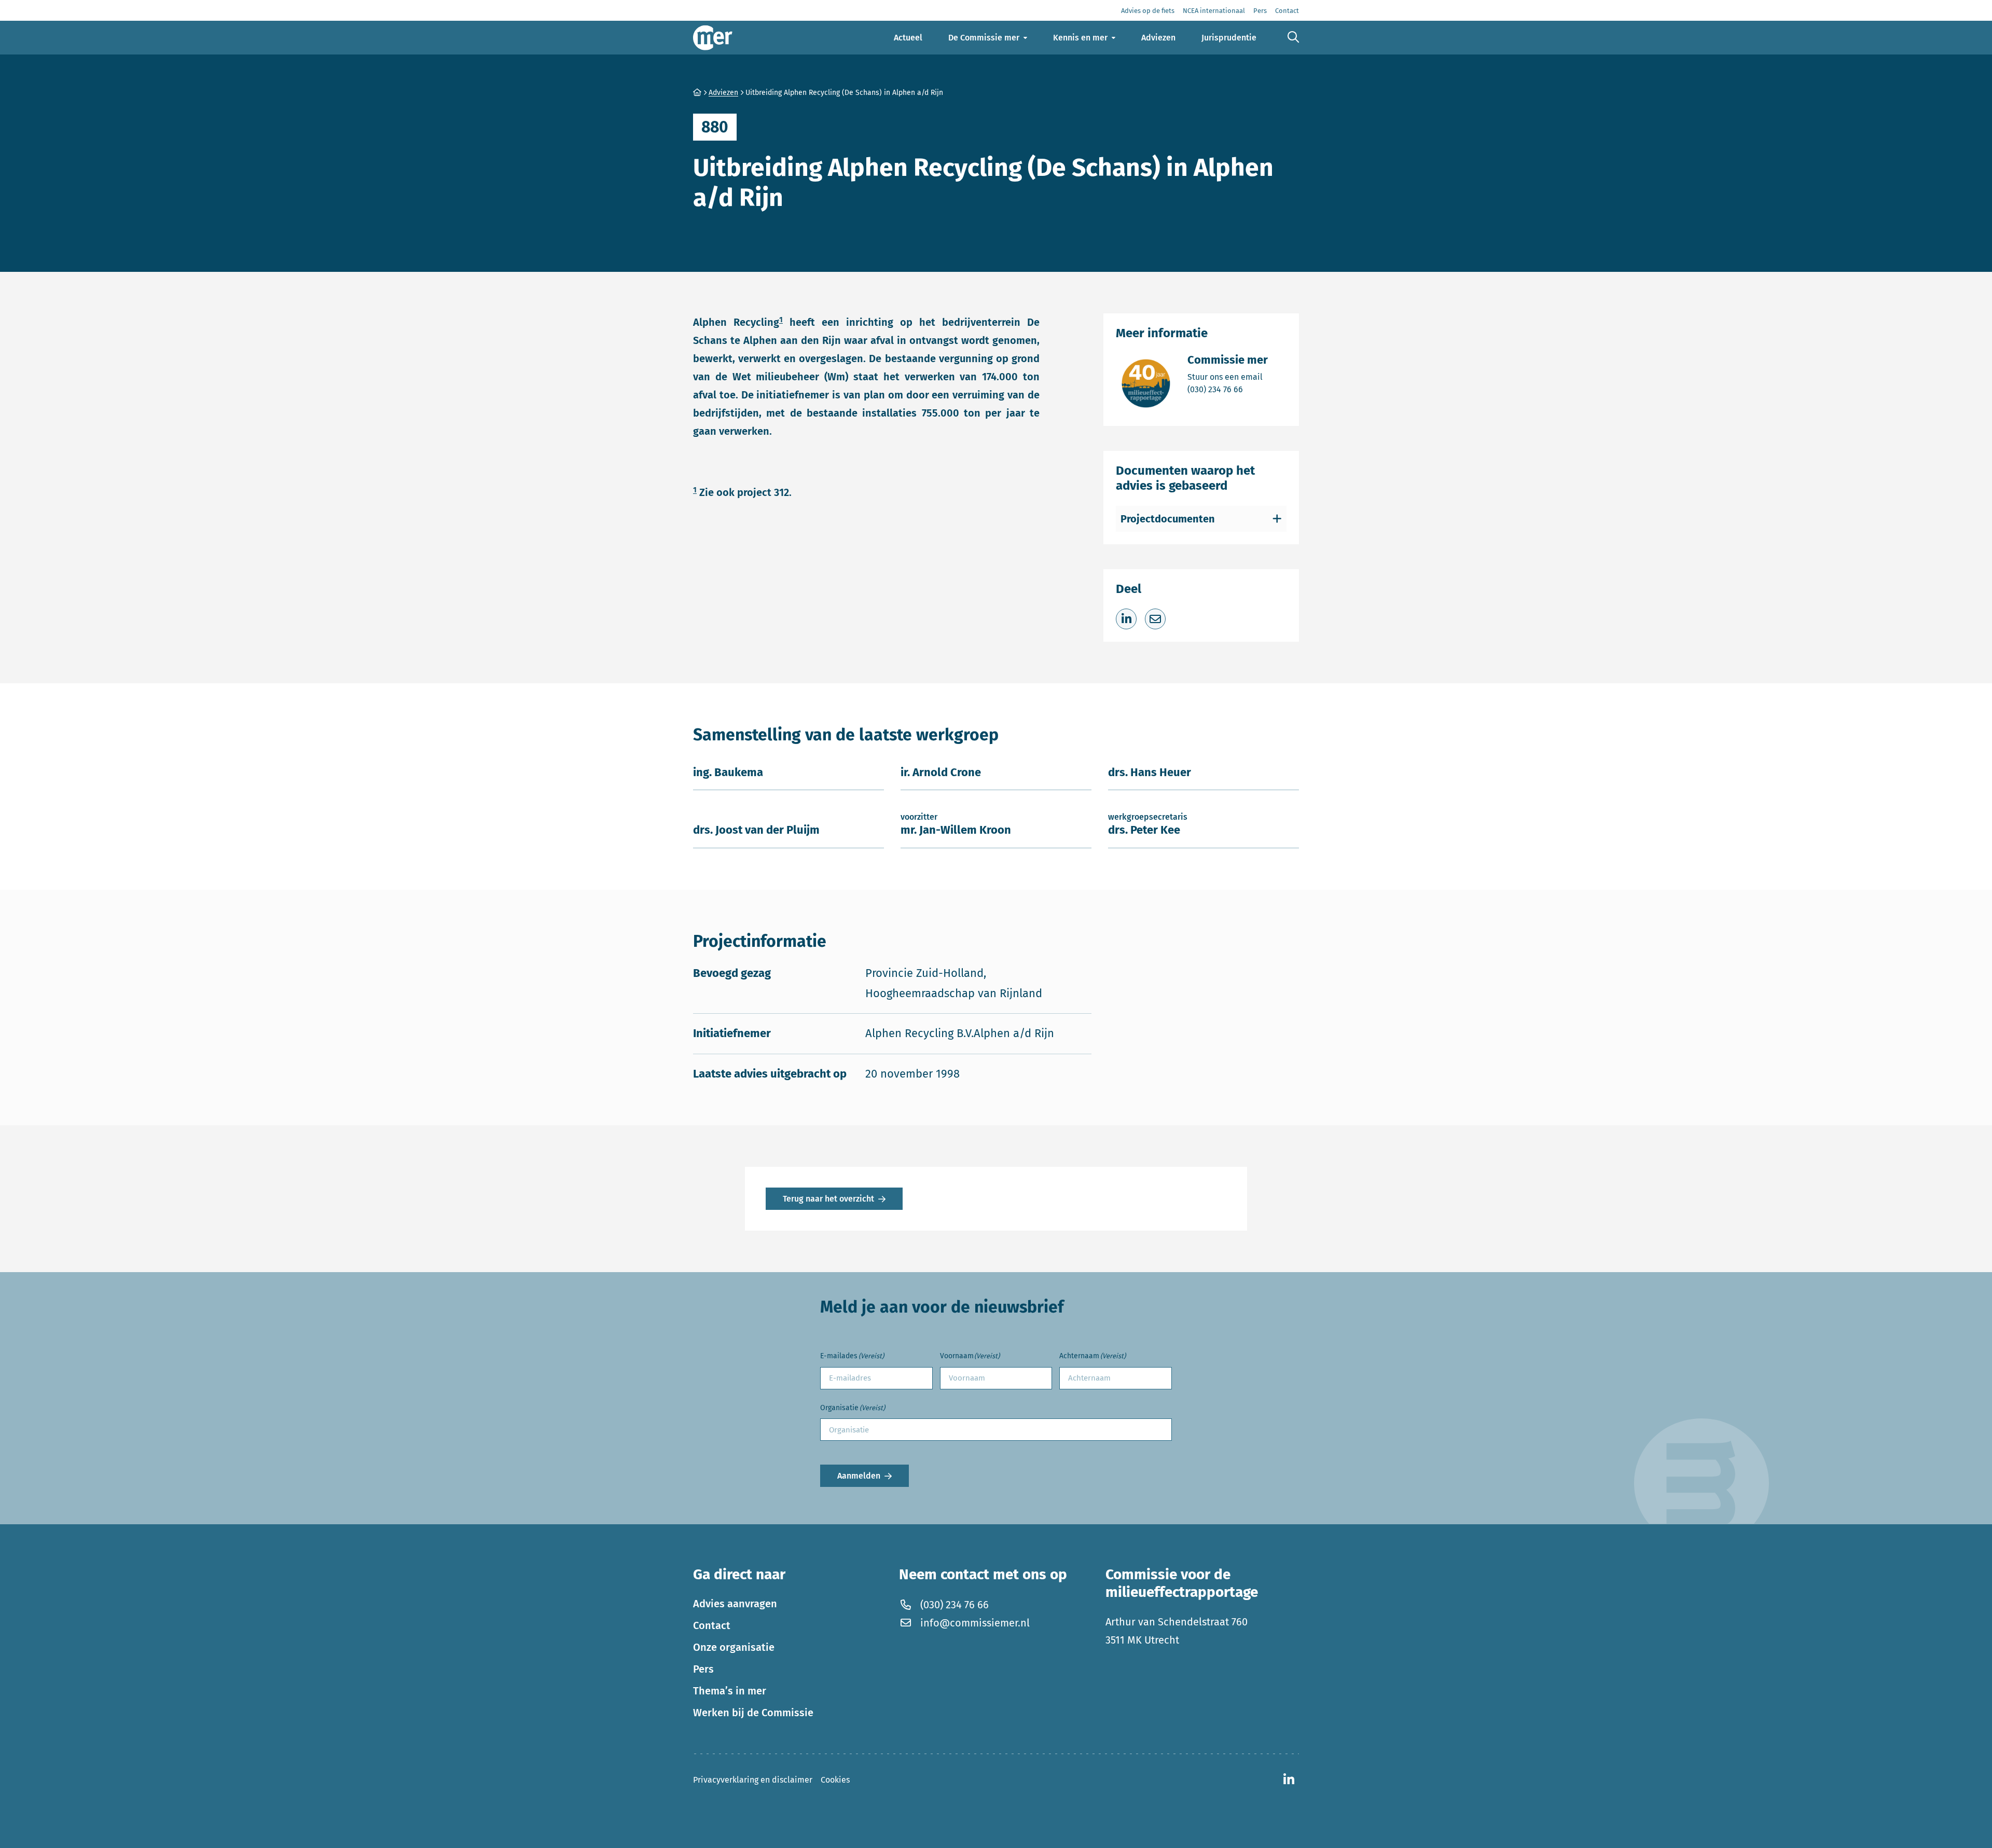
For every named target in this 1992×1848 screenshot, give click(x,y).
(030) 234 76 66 (1228, 389)
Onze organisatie (734, 1647)
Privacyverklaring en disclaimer (753, 1780)
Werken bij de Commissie (753, 1713)
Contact (712, 1625)
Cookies (835, 1780)
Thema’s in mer (730, 1691)
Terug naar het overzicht (828, 1199)
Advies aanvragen (735, 1604)
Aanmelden (859, 1476)
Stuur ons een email (1228, 377)
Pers (703, 1669)
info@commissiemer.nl (975, 1623)
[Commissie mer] (713, 38)
